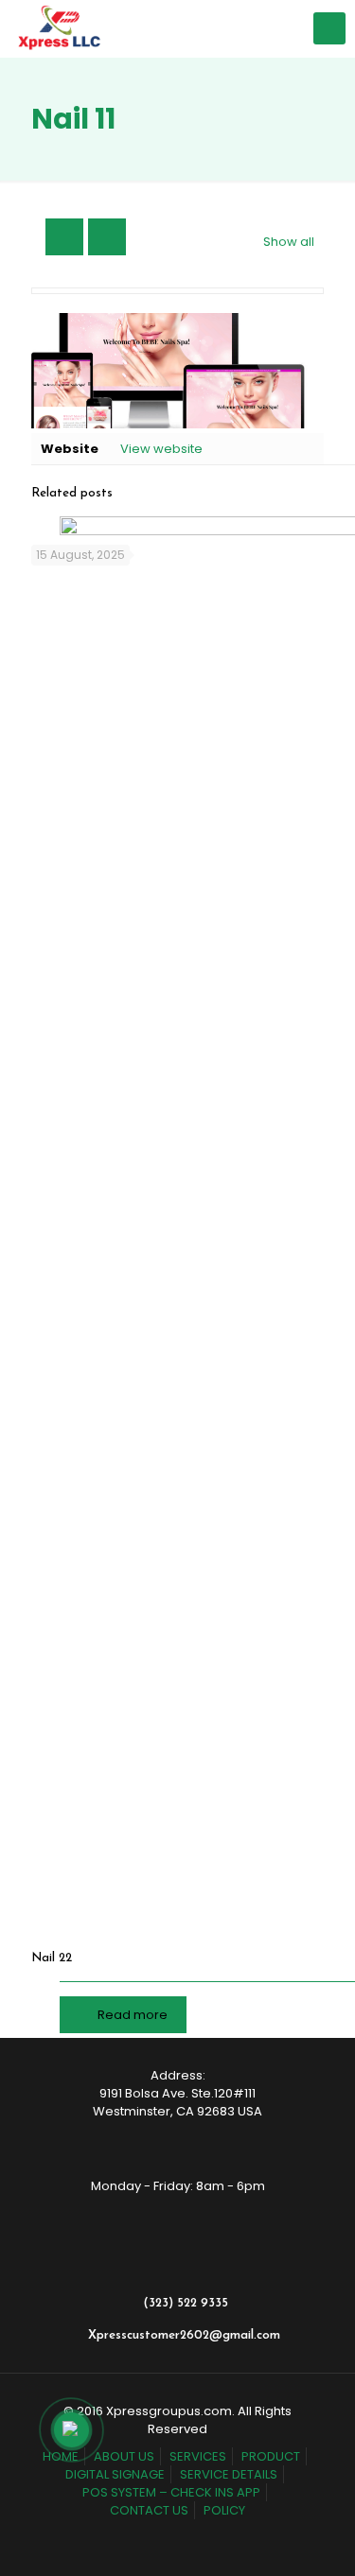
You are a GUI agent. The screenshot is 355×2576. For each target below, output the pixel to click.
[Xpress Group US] (59, 28)
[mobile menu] (329, 28)
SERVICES (198, 2456)
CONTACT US (149, 2510)
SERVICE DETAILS (229, 2474)
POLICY (224, 2510)
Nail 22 (52, 1958)
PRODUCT (271, 2456)
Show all (289, 242)
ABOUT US (124, 2456)
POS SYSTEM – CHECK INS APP (171, 2492)
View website (161, 449)
